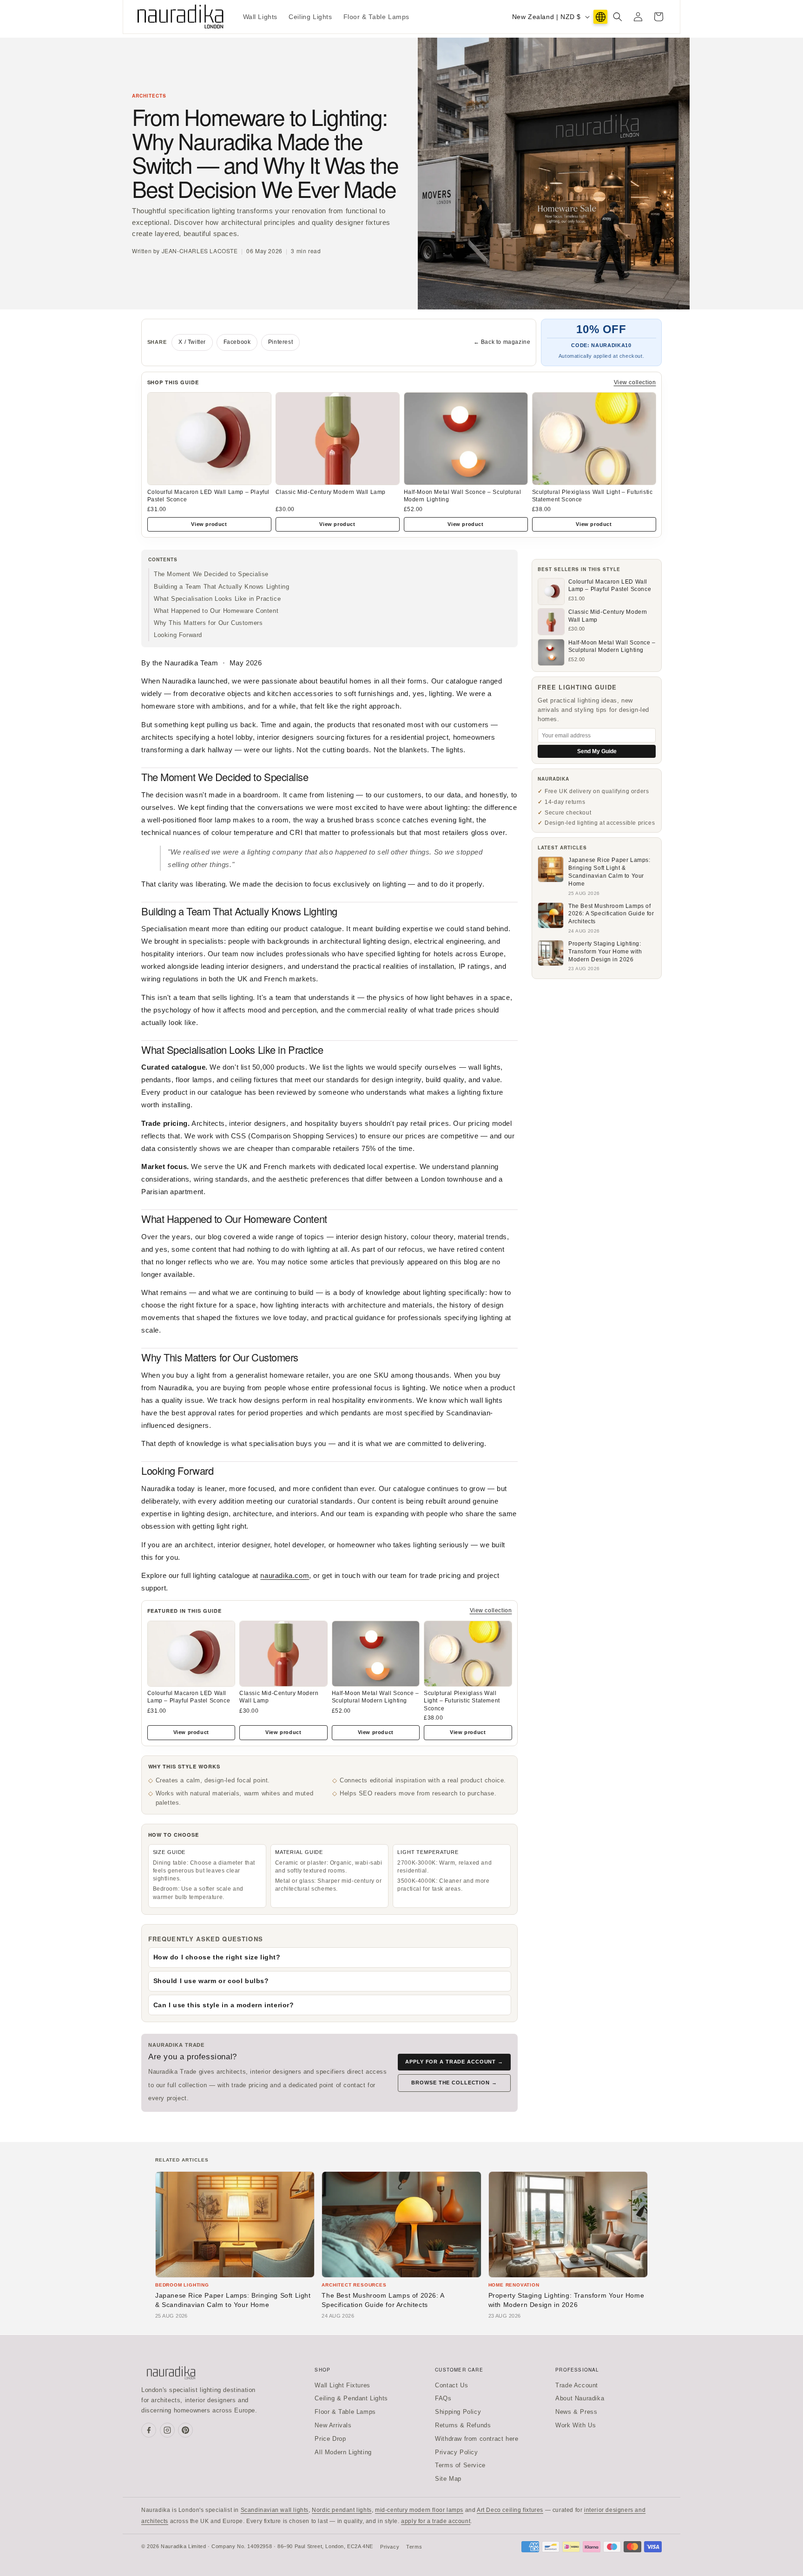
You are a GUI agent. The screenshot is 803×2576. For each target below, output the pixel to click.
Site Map (448, 2479)
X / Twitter (192, 342)
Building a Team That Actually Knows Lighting (221, 587)
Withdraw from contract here (477, 2439)
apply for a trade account (436, 2521)
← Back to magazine (502, 342)
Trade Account (577, 2385)
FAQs (443, 2398)
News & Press (576, 2412)
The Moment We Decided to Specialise (211, 574)
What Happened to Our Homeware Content (216, 611)
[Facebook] (149, 2430)
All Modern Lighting (343, 2452)
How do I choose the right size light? (217, 1957)
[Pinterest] (185, 2430)
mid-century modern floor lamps (419, 2510)
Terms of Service (460, 2465)
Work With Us (576, 2425)
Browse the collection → (454, 2083)
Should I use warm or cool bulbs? (211, 1981)
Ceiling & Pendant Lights (351, 2398)
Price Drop (330, 2439)
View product (209, 524)
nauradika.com (285, 1575)
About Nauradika (580, 2398)
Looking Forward (178, 635)
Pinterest (280, 342)
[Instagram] (167, 2430)
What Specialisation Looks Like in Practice (217, 599)
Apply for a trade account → (454, 2062)
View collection (635, 382)
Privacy (390, 2547)
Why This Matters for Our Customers (208, 623)
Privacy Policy (456, 2452)
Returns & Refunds (463, 2425)
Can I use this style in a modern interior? (224, 2005)
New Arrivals (333, 2425)
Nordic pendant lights (342, 2510)
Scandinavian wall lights (275, 2510)
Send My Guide (597, 751)
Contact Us (451, 2385)
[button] (618, 17)
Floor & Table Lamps (345, 2412)
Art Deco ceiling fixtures (510, 2510)
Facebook (237, 342)
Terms (414, 2547)
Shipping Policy (458, 2412)
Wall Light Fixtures (342, 2385)
